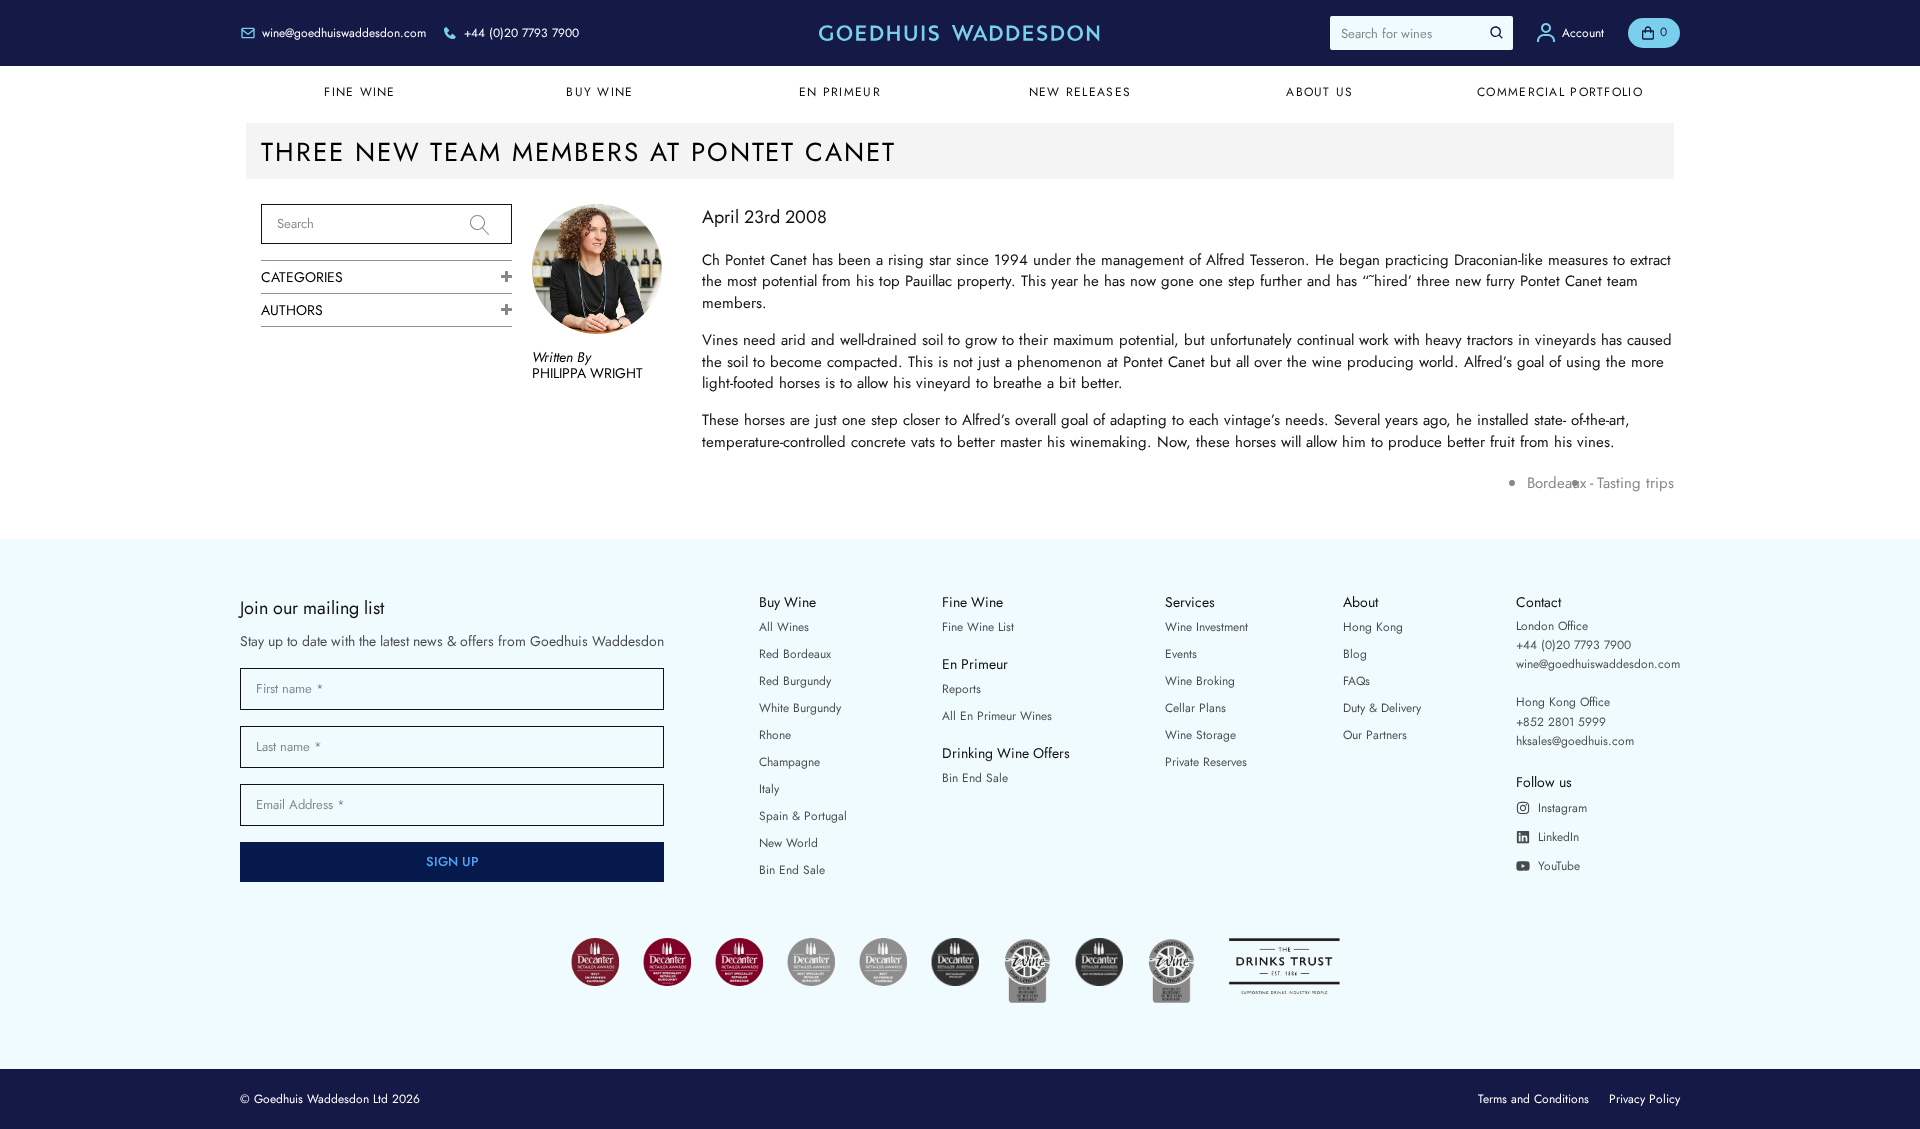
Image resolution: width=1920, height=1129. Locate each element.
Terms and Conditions (1533, 1099)
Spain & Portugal (803, 816)
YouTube (1559, 866)
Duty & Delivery (1382, 708)
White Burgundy (800, 708)
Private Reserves (1206, 762)
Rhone (775, 735)
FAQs (1356, 681)
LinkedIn (1558, 837)
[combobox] (1421, 33)
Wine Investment (1206, 627)
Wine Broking (1200, 681)
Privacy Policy (1644, 1099)
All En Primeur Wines (997, 716)
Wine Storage (1200, 735)
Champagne (789, 762)
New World (788, 843)
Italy (769, 789)
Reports (961, 689)
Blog (1355, 654)
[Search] (491, 225)
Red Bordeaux (795, 654)
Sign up (452, 861)
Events (1181, 654)
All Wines (784, 627)
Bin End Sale (792, 870)
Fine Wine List (978, 627)
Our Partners (1375, 735)
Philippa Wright (587, 373)
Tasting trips (1635, 483)
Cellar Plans (1195, 708)
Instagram (1562, 808)
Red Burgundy (795, 681)
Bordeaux (1556, 483)
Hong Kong (1373, 627)
